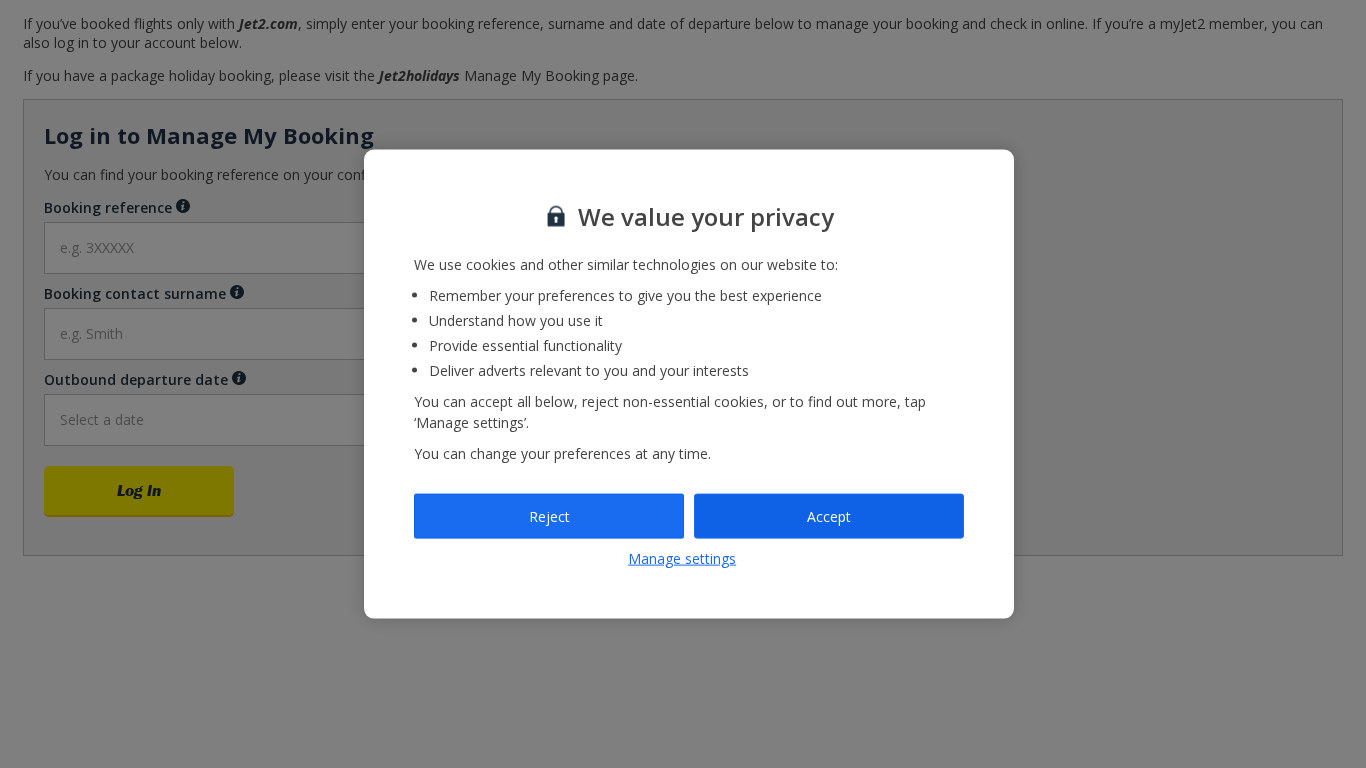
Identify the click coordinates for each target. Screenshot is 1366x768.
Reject (549, 515)
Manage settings (682, 558)
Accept (829, 515)
